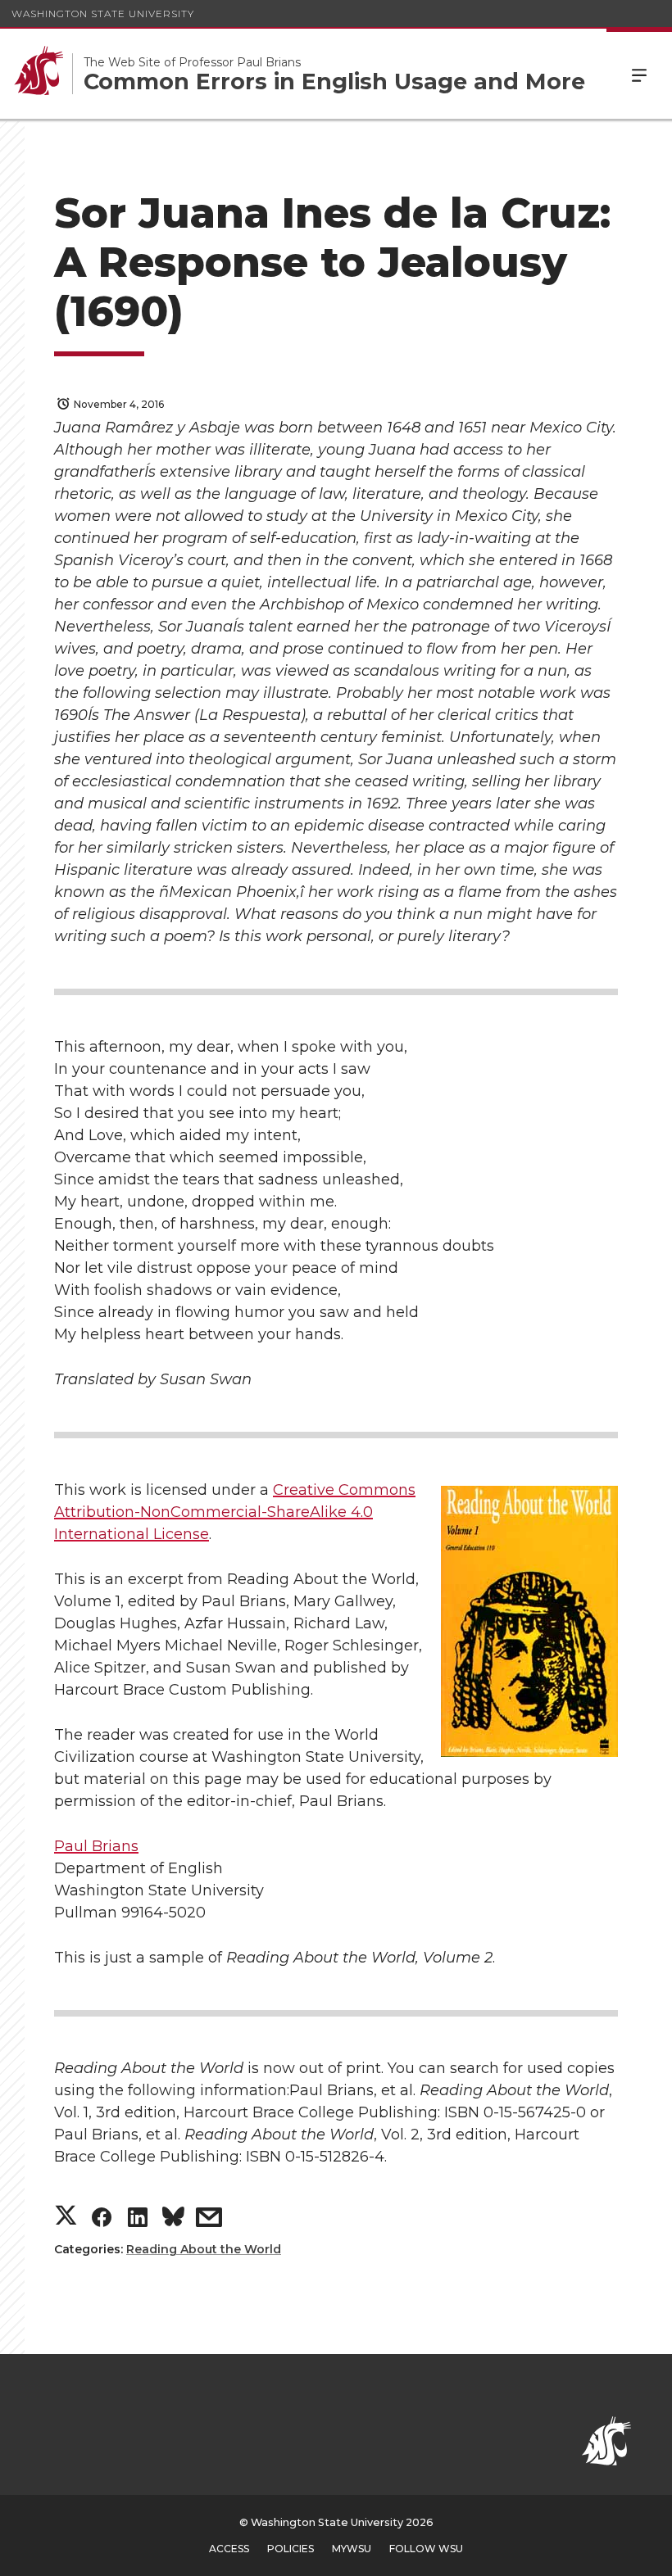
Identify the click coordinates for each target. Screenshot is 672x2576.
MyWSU (352, 2549)
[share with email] (209, 2221)
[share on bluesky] (173, 2220)
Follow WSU (426, 2549)
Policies (291, 2549)
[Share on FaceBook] (102, 2221)
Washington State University (103, 14)
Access (229, 2549)
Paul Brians (96, 1846)
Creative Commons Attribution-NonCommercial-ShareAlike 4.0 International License (235, 1512)
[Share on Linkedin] (138, 2221)
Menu (639, 74)
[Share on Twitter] (66, 2217)
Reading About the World (204, 2249)
